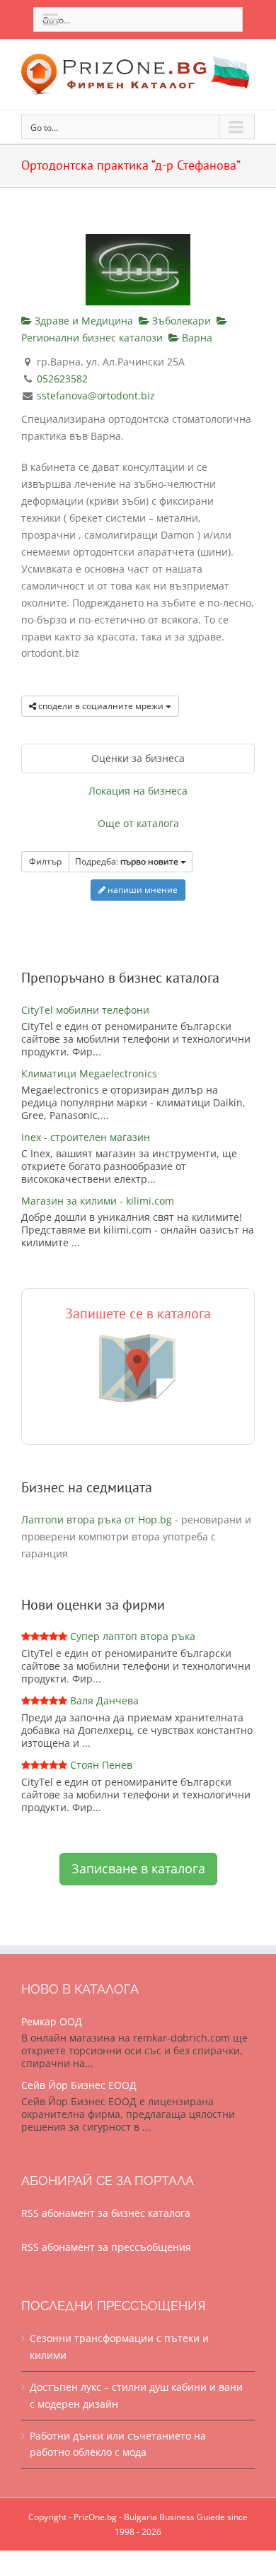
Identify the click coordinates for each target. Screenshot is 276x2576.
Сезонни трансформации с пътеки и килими (119, 2347)
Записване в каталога (138, 1868)
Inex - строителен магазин (86, 1137)
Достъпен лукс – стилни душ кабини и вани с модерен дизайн (136, 2395)
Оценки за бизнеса (138, 758)
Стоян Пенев (101, 1765)
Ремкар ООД (52, 2021)
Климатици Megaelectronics (89, 1073)
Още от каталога (138, 823)
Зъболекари (180, 321)
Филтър (45, 861)
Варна (196, 338)
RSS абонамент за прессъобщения (106, 2247)
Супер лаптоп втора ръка (133, 1636)
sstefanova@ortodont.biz (96, 396)
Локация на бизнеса (138, 791)
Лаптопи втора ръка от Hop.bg (97, 1520)
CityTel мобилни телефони (85, 1010)
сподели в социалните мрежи (101, 706)
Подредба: (127, 861)
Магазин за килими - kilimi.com (98, 1201)
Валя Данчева (104, 1700)
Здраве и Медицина (82, 321)
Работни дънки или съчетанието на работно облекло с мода (118, 2444)
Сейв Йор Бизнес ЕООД (79, 2085)
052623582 (62, 379)
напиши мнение (142, 890)
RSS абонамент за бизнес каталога (106, 2213)
